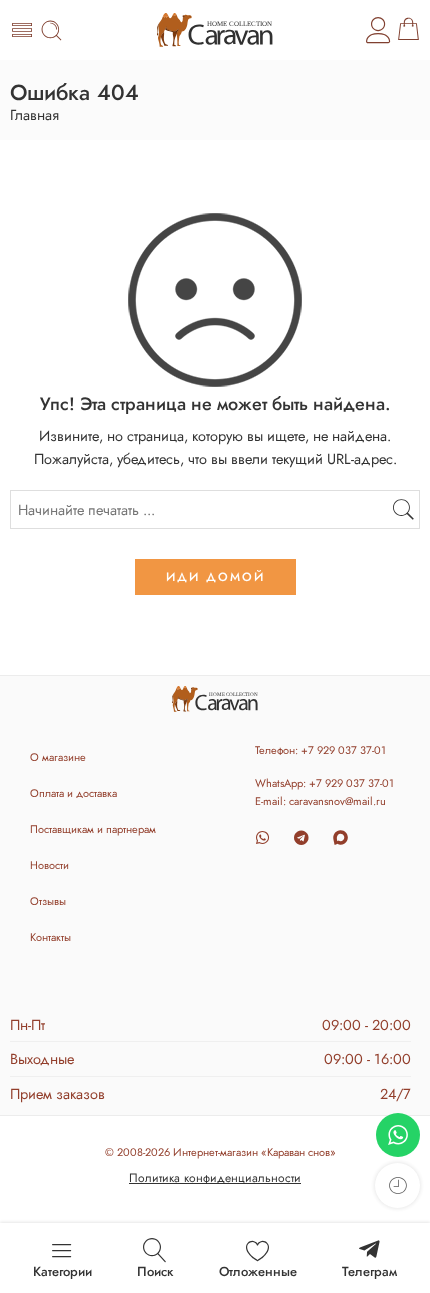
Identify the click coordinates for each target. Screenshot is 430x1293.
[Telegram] (301, 837)
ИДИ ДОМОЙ (215, 577)
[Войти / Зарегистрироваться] (379, 30)
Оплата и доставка (73, 793)
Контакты (50, 937)
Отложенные (258, 1271)
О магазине (58, 757)
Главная (34, 115)
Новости (49, 865)
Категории (62, 1271)
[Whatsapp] (262, 837)
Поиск (155, 1271)
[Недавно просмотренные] (397, 1185)
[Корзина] (408, 30)
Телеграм (369, 1271)
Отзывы (48, 901)
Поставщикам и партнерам (93, 829)
